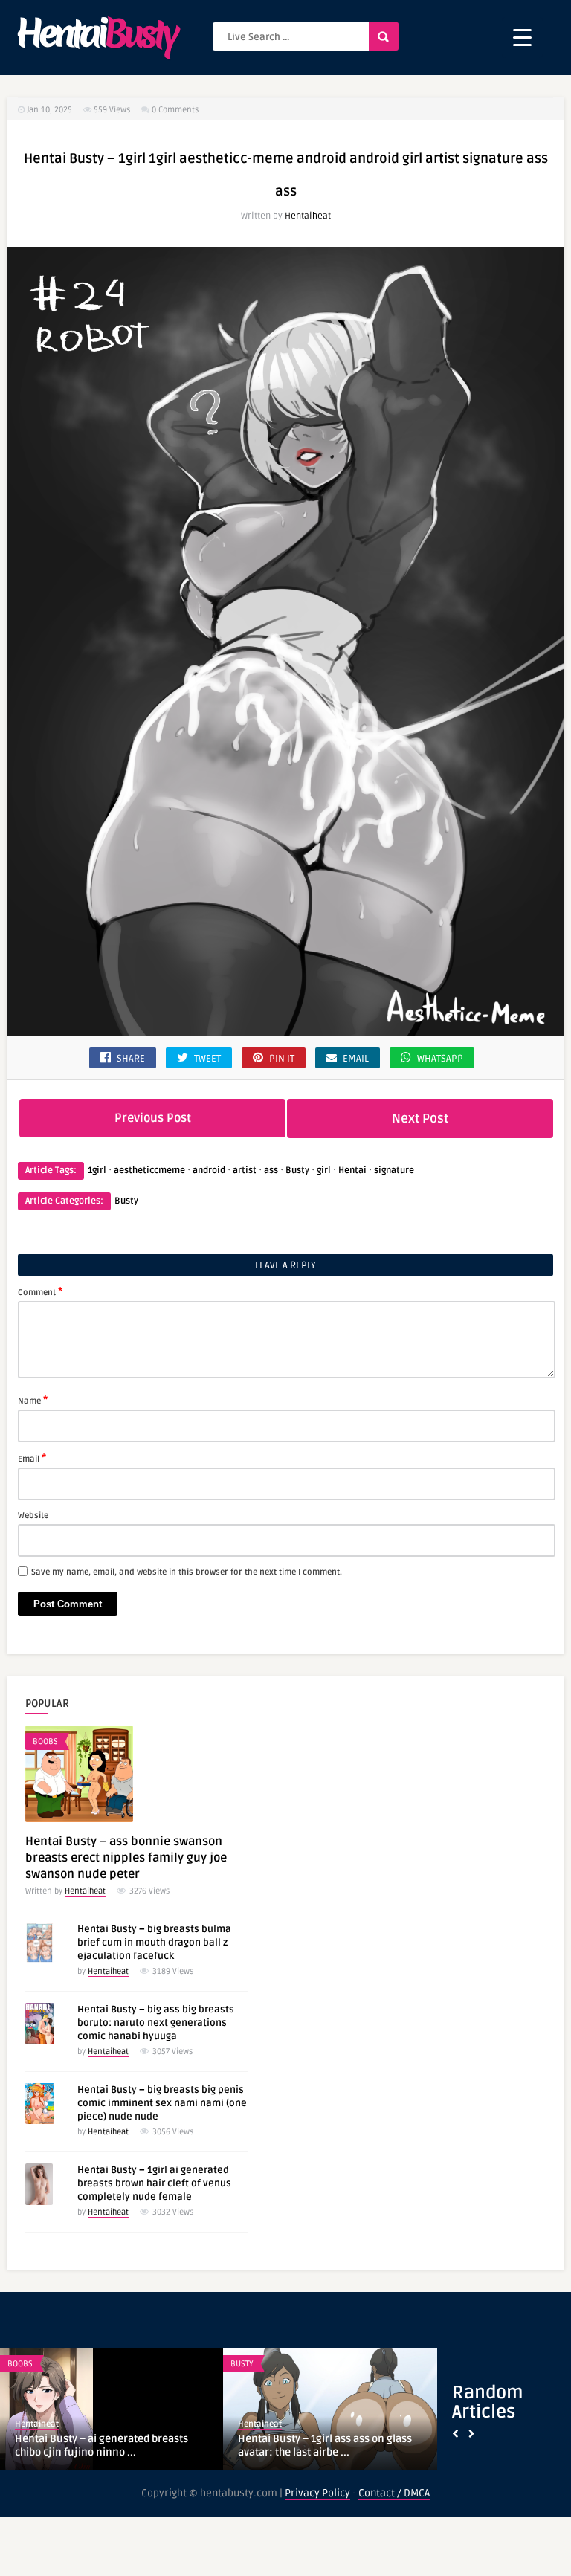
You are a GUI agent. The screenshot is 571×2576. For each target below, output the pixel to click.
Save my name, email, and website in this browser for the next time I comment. (187, 1572)
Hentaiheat (308, 216)
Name (33, 1400)
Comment (40, 1291)
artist (245, 1171)
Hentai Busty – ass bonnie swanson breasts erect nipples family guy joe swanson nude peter (126, 1858)
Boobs (45, 1741)
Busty (297, 1171)
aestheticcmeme (149, 1171)
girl (324, 1171)
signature (394, 1171)
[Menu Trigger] (522, 38)
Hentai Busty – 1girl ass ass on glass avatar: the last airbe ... (325, 2446)
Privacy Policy (317, 2493)
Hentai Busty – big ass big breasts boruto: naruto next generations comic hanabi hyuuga (156, 2023)
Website (33, 1515)
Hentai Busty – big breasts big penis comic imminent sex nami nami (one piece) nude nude (162, 2103)
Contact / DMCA (394, 2493)
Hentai (352, 1171)
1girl (97, 1171)
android (209, 1171)
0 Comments (175, 110)
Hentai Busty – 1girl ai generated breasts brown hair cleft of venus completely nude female (154, 2183)
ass (271, 1171)
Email (32, 1458)
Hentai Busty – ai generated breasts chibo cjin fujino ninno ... (101, 2446)
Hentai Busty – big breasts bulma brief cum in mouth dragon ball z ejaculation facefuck (154, 1943)
